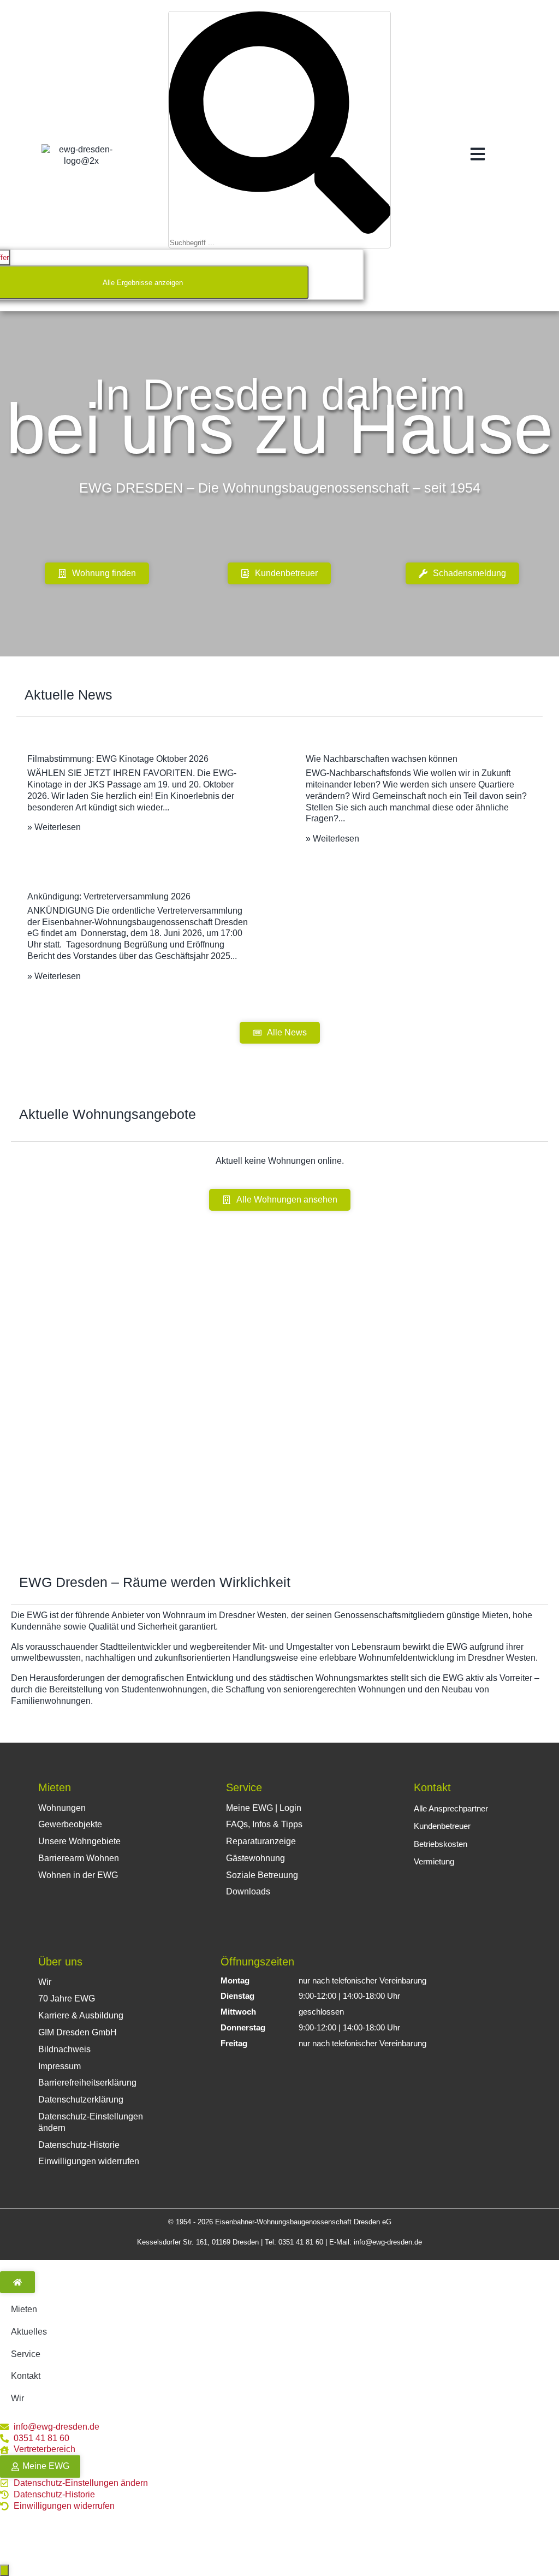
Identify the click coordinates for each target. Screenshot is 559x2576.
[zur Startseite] (17, 2282)
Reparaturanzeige (261, 1841)
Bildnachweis (64, 2049)
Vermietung (434, 1861)
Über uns (60, 1962)
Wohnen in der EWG (78, 1875)
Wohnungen (62, 1808)
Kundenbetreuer (442, 1826)
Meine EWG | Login (264, 1808)
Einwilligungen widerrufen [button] (89, 2161)
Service (244, 1787)
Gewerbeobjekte (70, 1824)
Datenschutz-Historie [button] (79, 2145)
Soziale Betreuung (262, 1875)
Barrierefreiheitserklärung (87, 2083)
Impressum (60, 2066)
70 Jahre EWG (67, 1998)
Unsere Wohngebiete (79, 1841)
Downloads (248, 1891)
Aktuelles (29, 2332)
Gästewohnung (255, 1858)
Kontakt (432, 1787)
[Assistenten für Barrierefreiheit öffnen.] (4, 2570)
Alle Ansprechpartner (451, 1808)
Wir (45, 1982)
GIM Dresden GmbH (78, 2032)
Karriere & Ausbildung (81, 2015)
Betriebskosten (441, 1844)
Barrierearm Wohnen (79, 1858)
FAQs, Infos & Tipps (264, 1824)
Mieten (55, 1787)
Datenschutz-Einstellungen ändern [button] (91, 2122)
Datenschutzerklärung (81, 2100)
